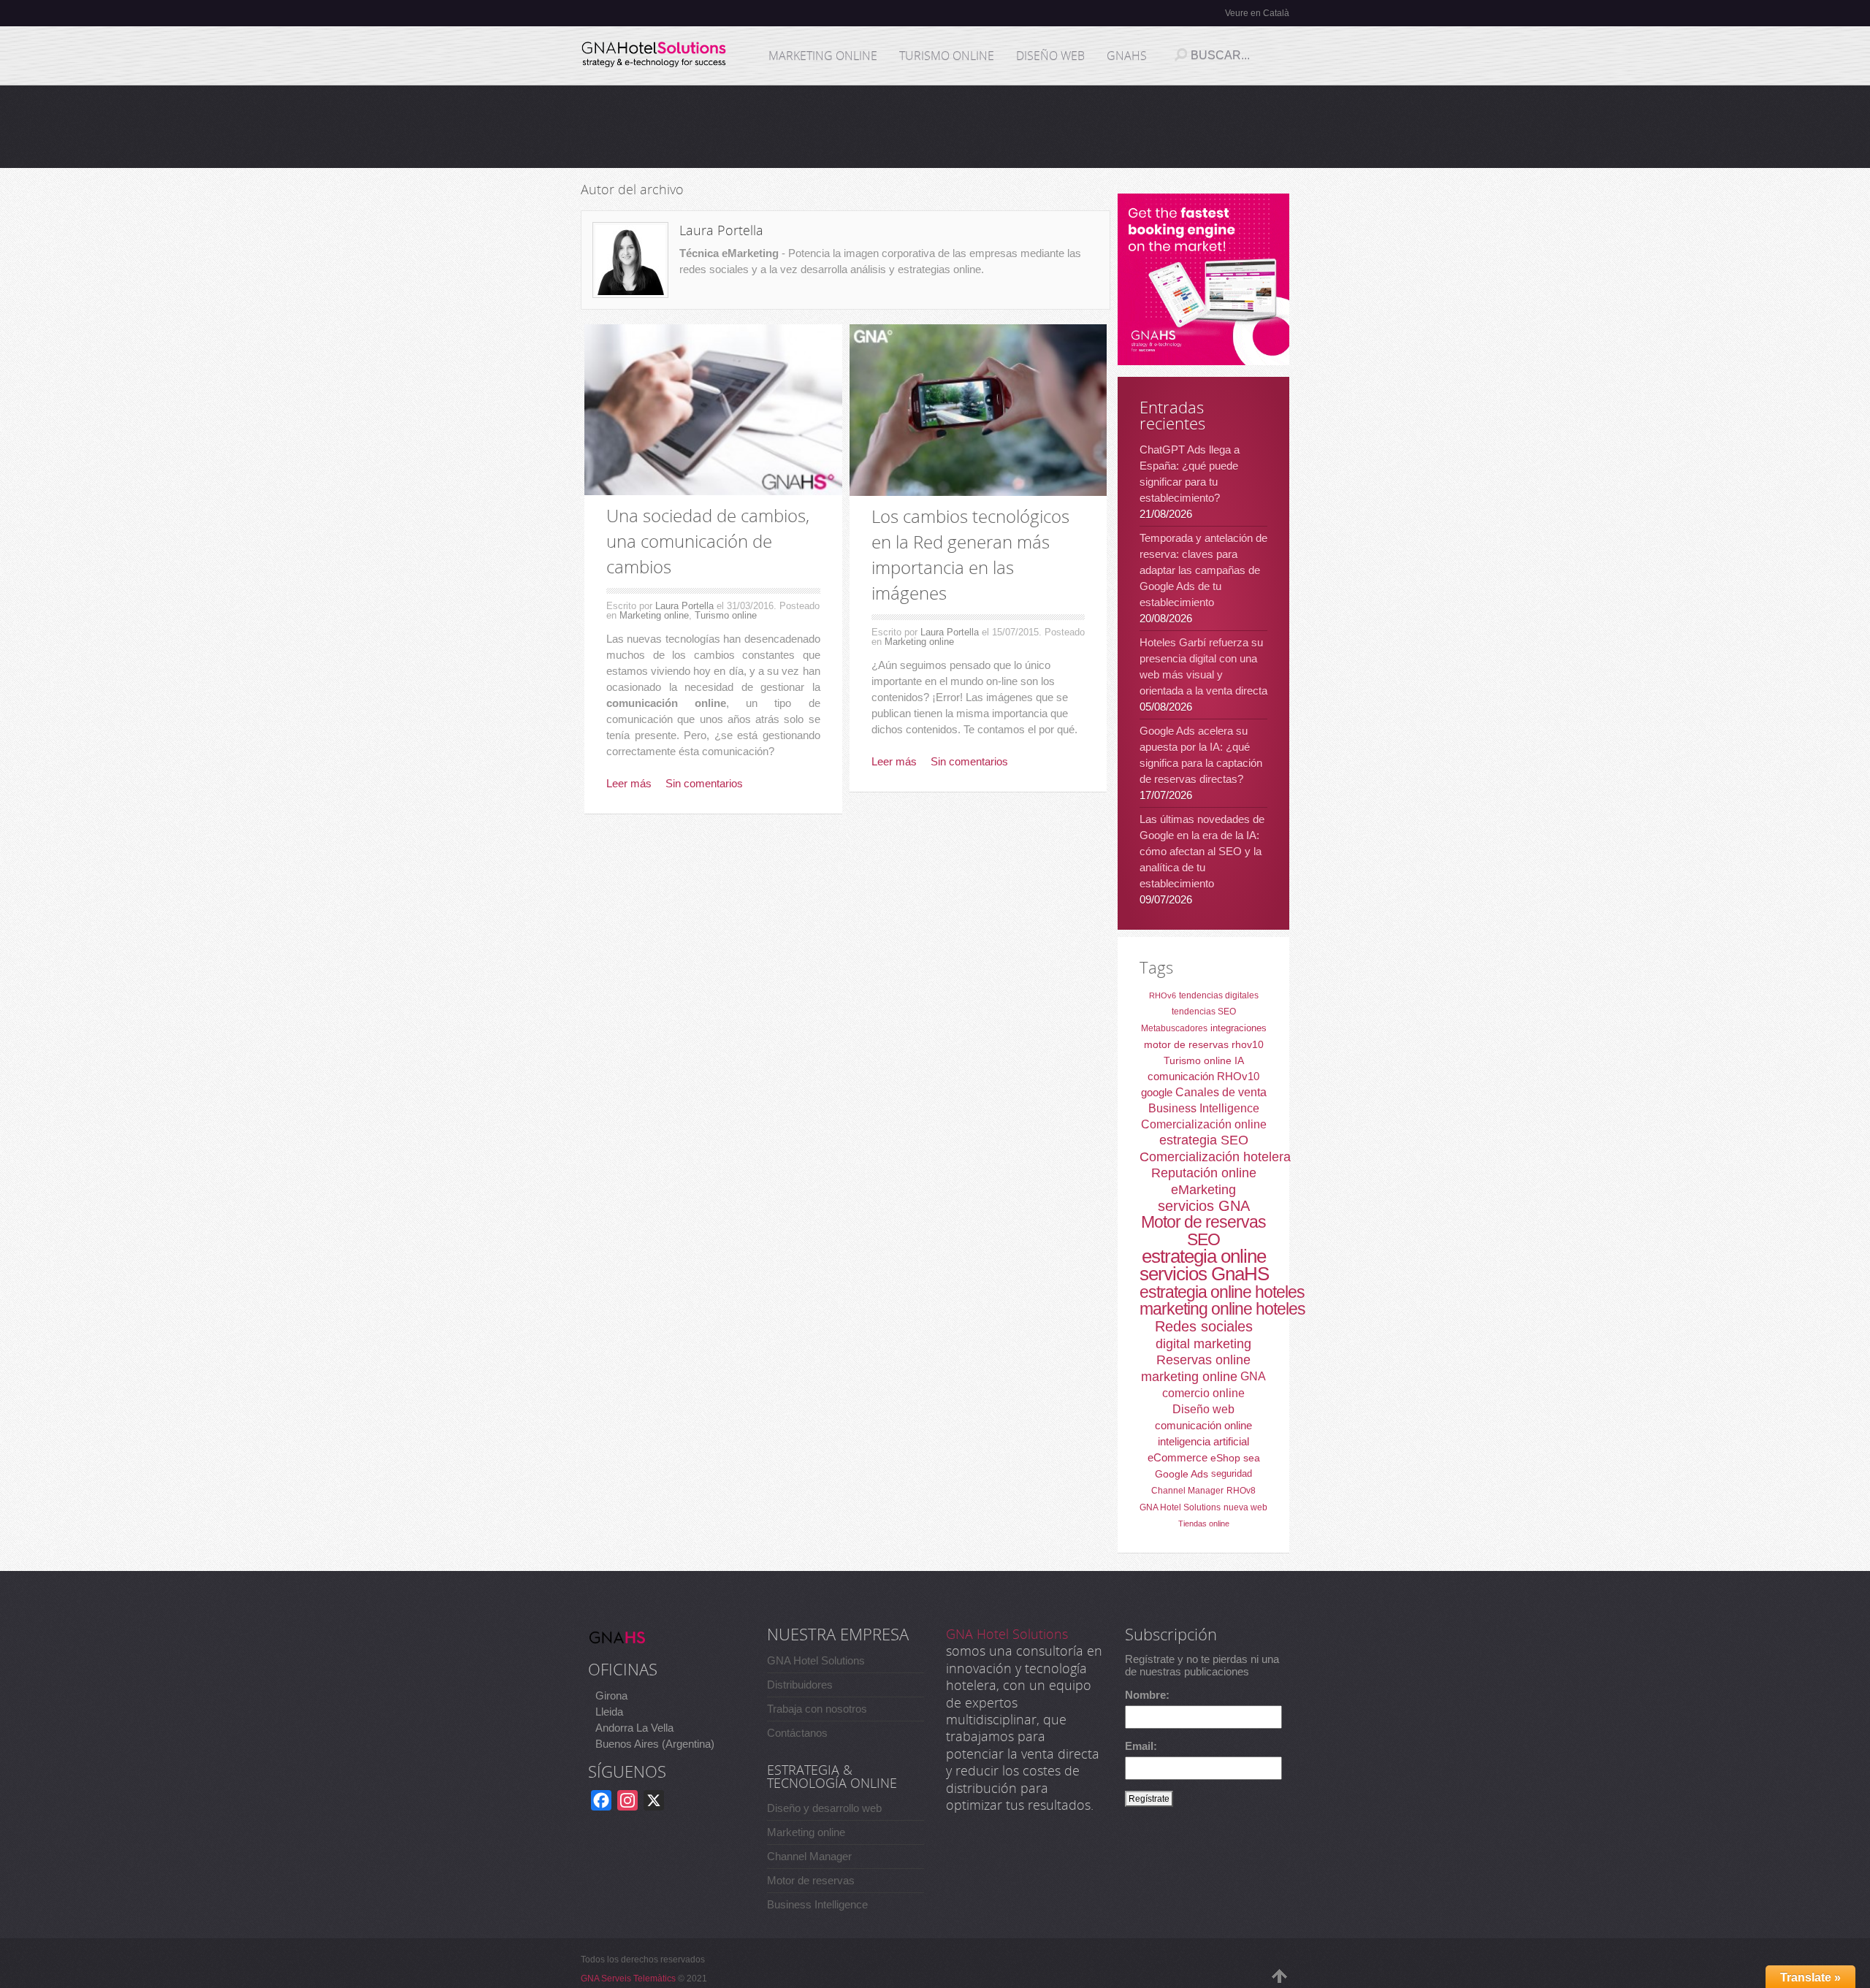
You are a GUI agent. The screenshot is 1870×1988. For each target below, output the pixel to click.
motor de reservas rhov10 (1204, 1044)
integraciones (1239, 1028)
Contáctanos (797, 1733)
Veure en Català (1257, 13)
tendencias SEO (1204, 1012)
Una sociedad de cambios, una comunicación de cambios (708, 541)
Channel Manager (1187, 1491)
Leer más (629, 783)
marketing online (1189, 1377)
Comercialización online (1204, 1124)
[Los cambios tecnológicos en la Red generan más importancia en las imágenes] (978, 410)
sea (1252, 1458)
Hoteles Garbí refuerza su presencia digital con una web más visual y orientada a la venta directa (1203, 666)
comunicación (1181, 1076)
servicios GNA (1204, 1206)
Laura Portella (684, 606)
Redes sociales (1204, 1326)
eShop (1225, 1458)
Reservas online (1203, 1360)
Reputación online (1204, 1173)
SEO (1203, 1239)
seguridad (1232, 1473)
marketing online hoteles (1222, 1309)
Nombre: (1147, 1695)
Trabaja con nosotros (817, 1709)
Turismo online (726, 615)
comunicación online (1203, 1425)
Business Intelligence (1204, 1108)
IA (1239, 1060)
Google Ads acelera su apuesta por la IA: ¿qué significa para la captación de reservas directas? (1201, 755)
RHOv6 (1163, 995)
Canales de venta (1221, 1092)
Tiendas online (1204, 1524)
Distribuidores (800, 1685)
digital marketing (1203, 1344)
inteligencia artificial (1203, 1441)
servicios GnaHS (1204, 1274)
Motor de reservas (1203, 1222)
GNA (1253, 1376)
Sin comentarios (704, 783)
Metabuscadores (1174, 1028)
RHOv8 (1241, 1491)
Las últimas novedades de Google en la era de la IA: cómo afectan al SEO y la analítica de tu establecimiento (1202, 851)
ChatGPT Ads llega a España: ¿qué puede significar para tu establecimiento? (1190, 474)
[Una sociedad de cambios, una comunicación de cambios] (713, 410)
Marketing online (654, 615)
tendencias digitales (1219, 995)
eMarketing (1203, 1190)
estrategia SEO (1204, 1140)
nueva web (1245, 1507)
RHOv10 (1238, 1076)
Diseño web (1203, 1409)
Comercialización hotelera (1215, 1157)
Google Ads (1182, 1474)
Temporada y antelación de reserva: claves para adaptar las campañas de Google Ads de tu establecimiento (1203, 570)
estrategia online (1204, 1256)
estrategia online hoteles (1222, 1292)
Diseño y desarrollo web (824, 1808)
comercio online (1203, 1393)
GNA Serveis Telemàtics (628, 1979)
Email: (1141, 1746)
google (1157, 1092)
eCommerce (1178, 1457)
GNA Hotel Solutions (1180, 1507)
